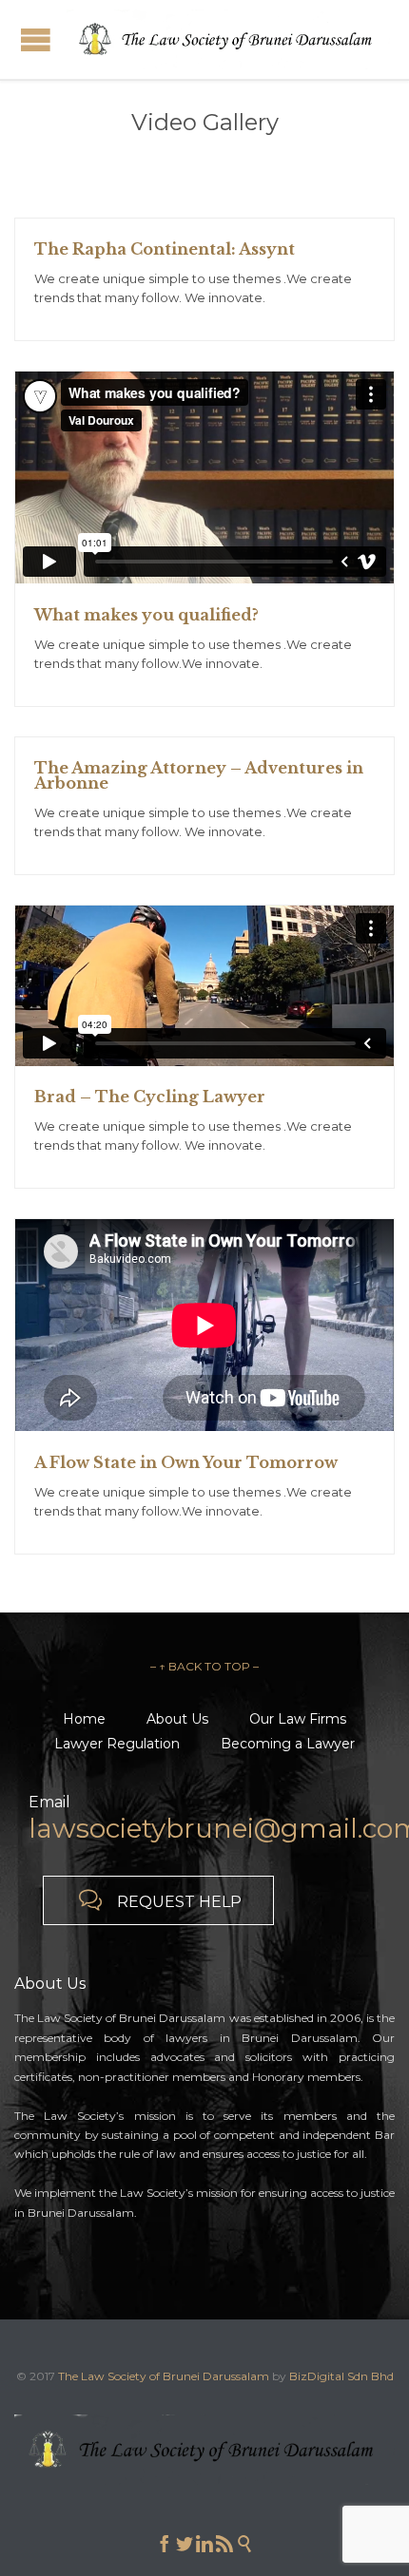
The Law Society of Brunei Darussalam (164, 2376)
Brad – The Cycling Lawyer (150, 1097)
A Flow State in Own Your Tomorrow (186, 1462)
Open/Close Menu (36, 39)
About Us (177, 1719)
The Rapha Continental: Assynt (165, 249)
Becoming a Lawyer (288, 1744)
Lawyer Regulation (117, 1744)
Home (84, 1719)
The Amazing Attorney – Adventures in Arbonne (199, 775)
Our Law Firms (298, 1719)
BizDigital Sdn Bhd (341, 2376)
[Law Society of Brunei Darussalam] (228, 39)
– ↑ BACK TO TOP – (204, 1666)
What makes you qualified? (146, 615)
